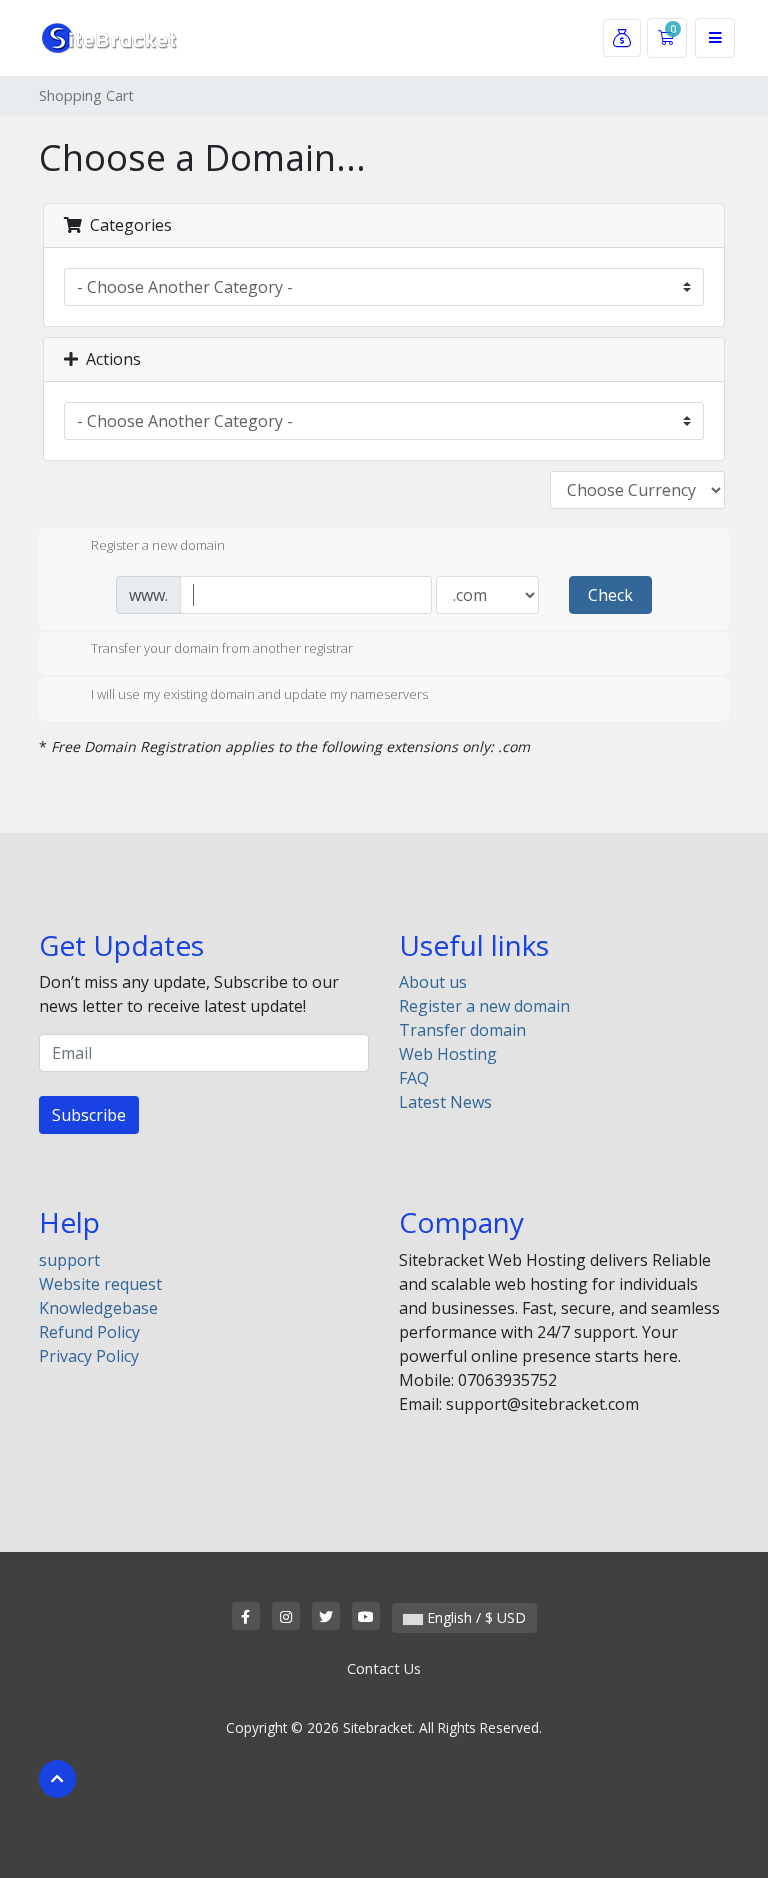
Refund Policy (89, 1332)
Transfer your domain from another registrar (222, 649)
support (69, 1260)
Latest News (445, 1102)
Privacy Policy (89, 1356)
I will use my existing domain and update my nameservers (259, 694)
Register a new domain (158, 545)
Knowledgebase (98, 1308)
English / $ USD (474, 1617)
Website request (100, 1284)
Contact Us (384, 1668)
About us (433, 982)
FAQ (414, 1078)
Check (610, 595)
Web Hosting (448, 1054)
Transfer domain (462, 1030)
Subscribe (89, 1115)
